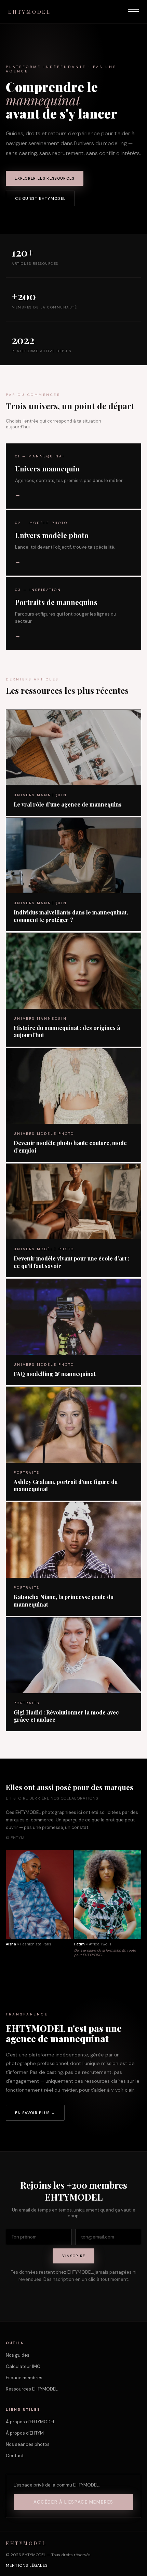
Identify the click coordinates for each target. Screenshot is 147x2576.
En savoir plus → (35, 2113)
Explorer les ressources (44, 178)
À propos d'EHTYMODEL (31, 2422)
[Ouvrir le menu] (133, 12)
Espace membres (24, 2378)
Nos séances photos (28, 2444)
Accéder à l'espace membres (73, 2502)
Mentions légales (27, 2565)
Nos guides (18, 2355)
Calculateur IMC (23, 2366)
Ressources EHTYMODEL (32, 2389)
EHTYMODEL (30, 12)
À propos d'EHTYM (25, 2433)
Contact (15, 2456)
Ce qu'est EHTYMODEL (40, 198)
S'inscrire (73, 2256)
